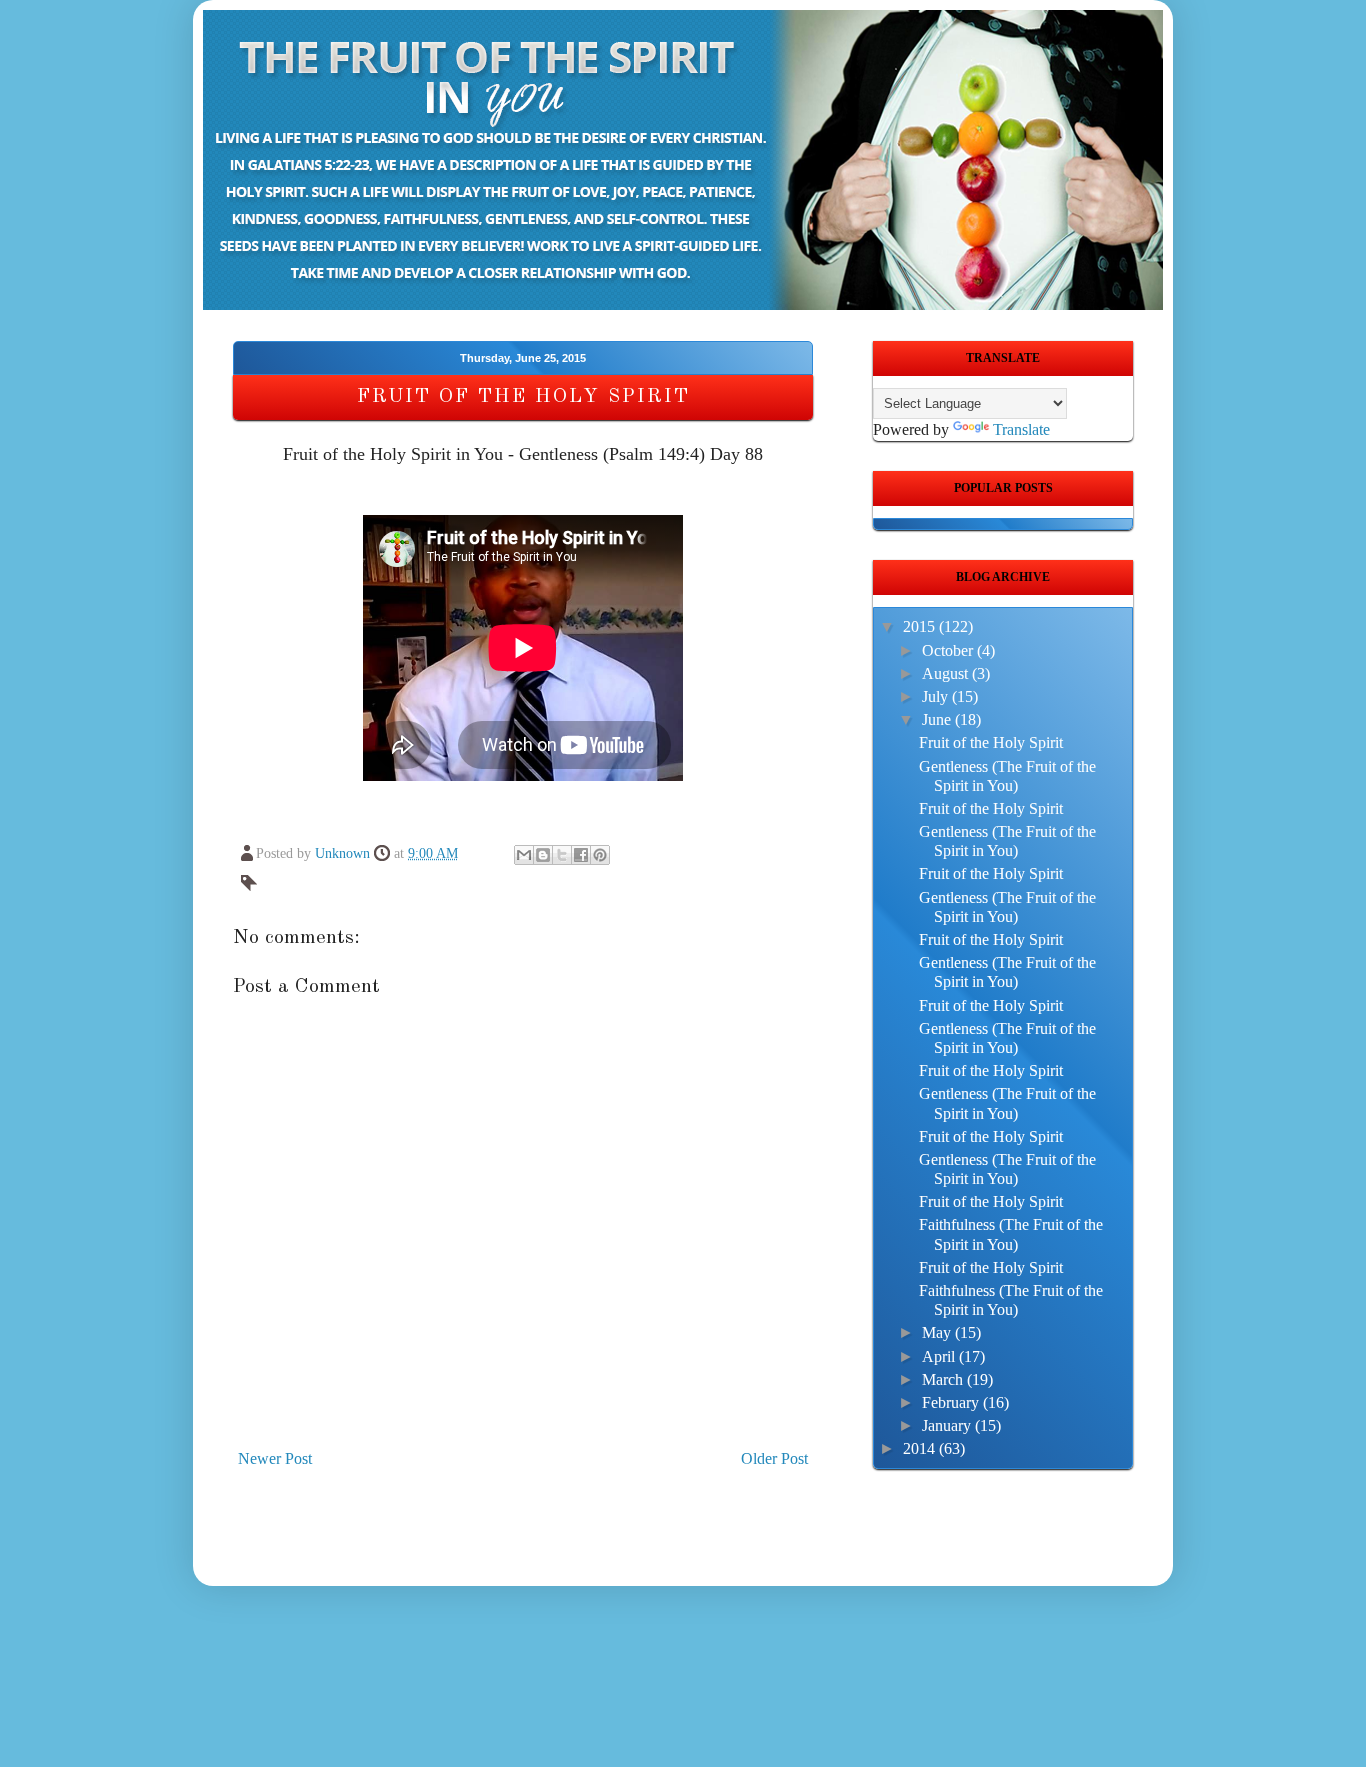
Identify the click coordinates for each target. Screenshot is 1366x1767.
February (952, 1402)
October (949, 650)
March (944, 1379)
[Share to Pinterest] (600, 855)
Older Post (774, 1458)
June (938, 719)
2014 (921, 1448)
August (947, 673)
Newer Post (275, 1458)
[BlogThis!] (543, 855)
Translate (1021, 429)
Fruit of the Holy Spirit (991, 742)
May (938, 1332)
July (937, 696)
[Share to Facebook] (581, 855)
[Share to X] (562, 855)
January (948, 1425)
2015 (921, 626)
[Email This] (524, 855)
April (940, 1356)
